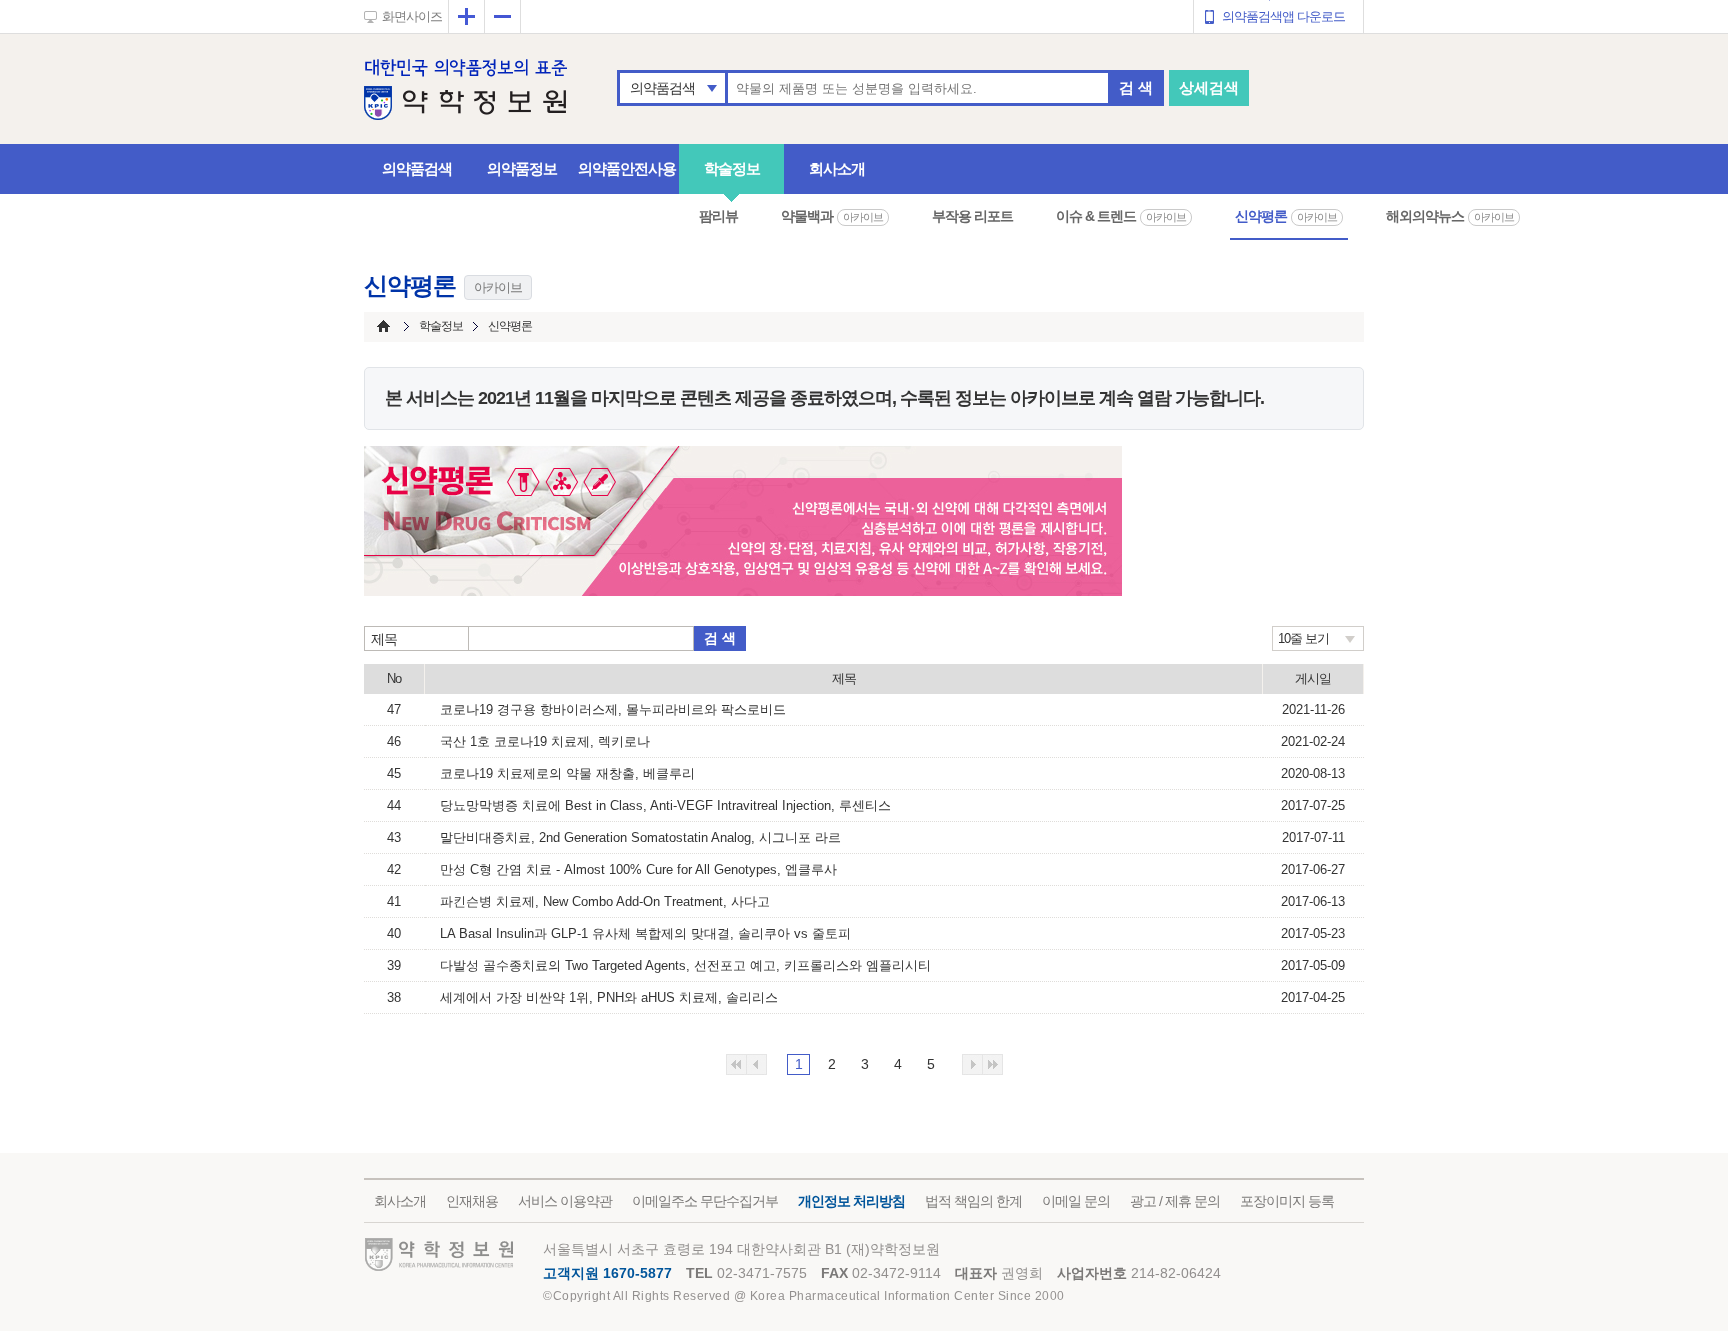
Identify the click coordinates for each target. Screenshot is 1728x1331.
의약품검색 (662, 88)
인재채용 (472, 1201)
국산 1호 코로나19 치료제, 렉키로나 (545, 741)
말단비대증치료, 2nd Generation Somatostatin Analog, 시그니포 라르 (640, 837)
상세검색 (1209, 87)
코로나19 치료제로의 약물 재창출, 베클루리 (567, 773)
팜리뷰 (718, 216)
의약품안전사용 (627, 168)
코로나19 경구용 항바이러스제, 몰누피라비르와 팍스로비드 (613, 709)
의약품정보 (522, 168)
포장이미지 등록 (1287, 1201)
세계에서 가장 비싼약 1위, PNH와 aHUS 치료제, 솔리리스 (609, 997)
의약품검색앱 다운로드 (1283, 16)
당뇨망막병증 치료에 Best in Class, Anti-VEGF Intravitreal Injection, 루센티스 (665, 805)
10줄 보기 (1303, 638)
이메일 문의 (1076, 1201)
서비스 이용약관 (565, 1201)
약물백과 (832, 216)
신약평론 (1286, 216)
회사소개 (837, 168)
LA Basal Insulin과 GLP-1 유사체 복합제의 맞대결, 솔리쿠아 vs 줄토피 (645, 933)
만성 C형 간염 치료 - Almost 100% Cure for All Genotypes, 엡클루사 (638, 869)
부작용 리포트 (972, 216)
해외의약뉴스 (1450, 216)
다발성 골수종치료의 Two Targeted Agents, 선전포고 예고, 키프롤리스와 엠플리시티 (685, 965)
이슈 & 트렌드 (1121, 216)
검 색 (1136, 87)
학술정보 (732, 168)
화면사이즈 (412, 16)
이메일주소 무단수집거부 (705, 1201)
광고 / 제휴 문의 (1175, 1201)
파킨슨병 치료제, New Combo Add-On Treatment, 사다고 (605, 901)
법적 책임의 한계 (973, 1201)
